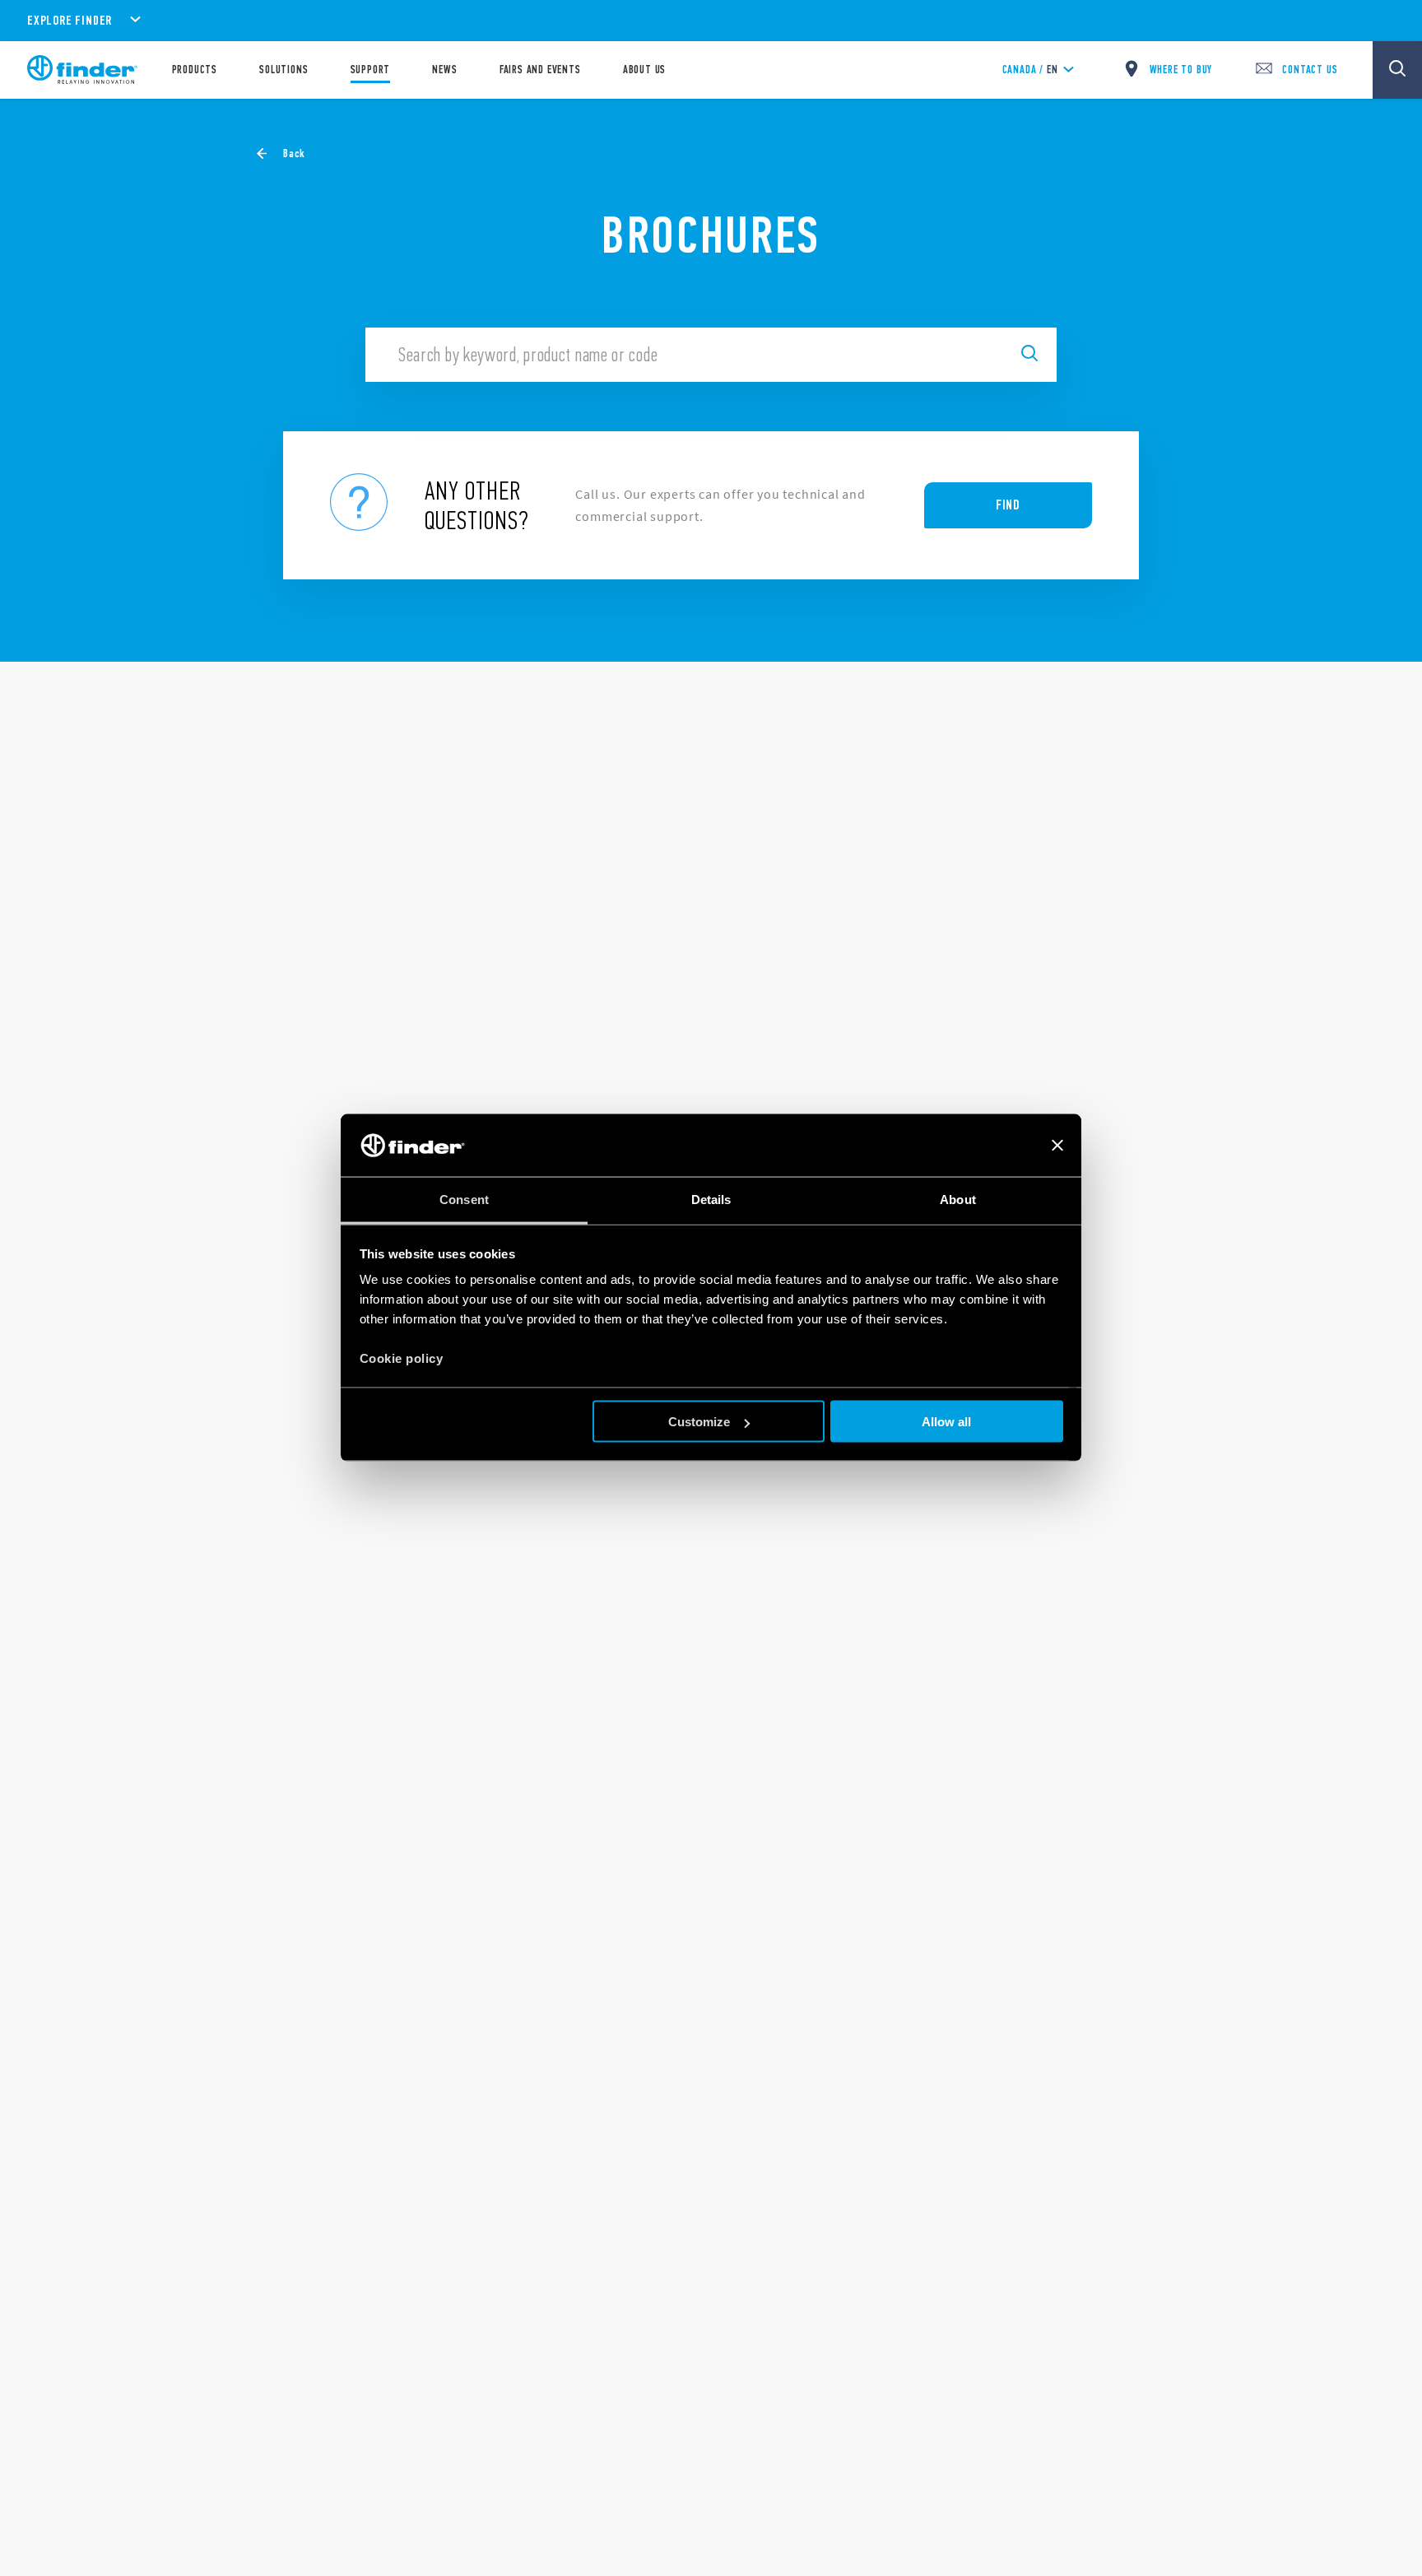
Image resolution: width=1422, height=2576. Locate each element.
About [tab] (958, 1200)
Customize (699, 1422)
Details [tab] (711, 1200)
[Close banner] (1057, 1146)
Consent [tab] (464, 1200)
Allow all (946, 1422)
